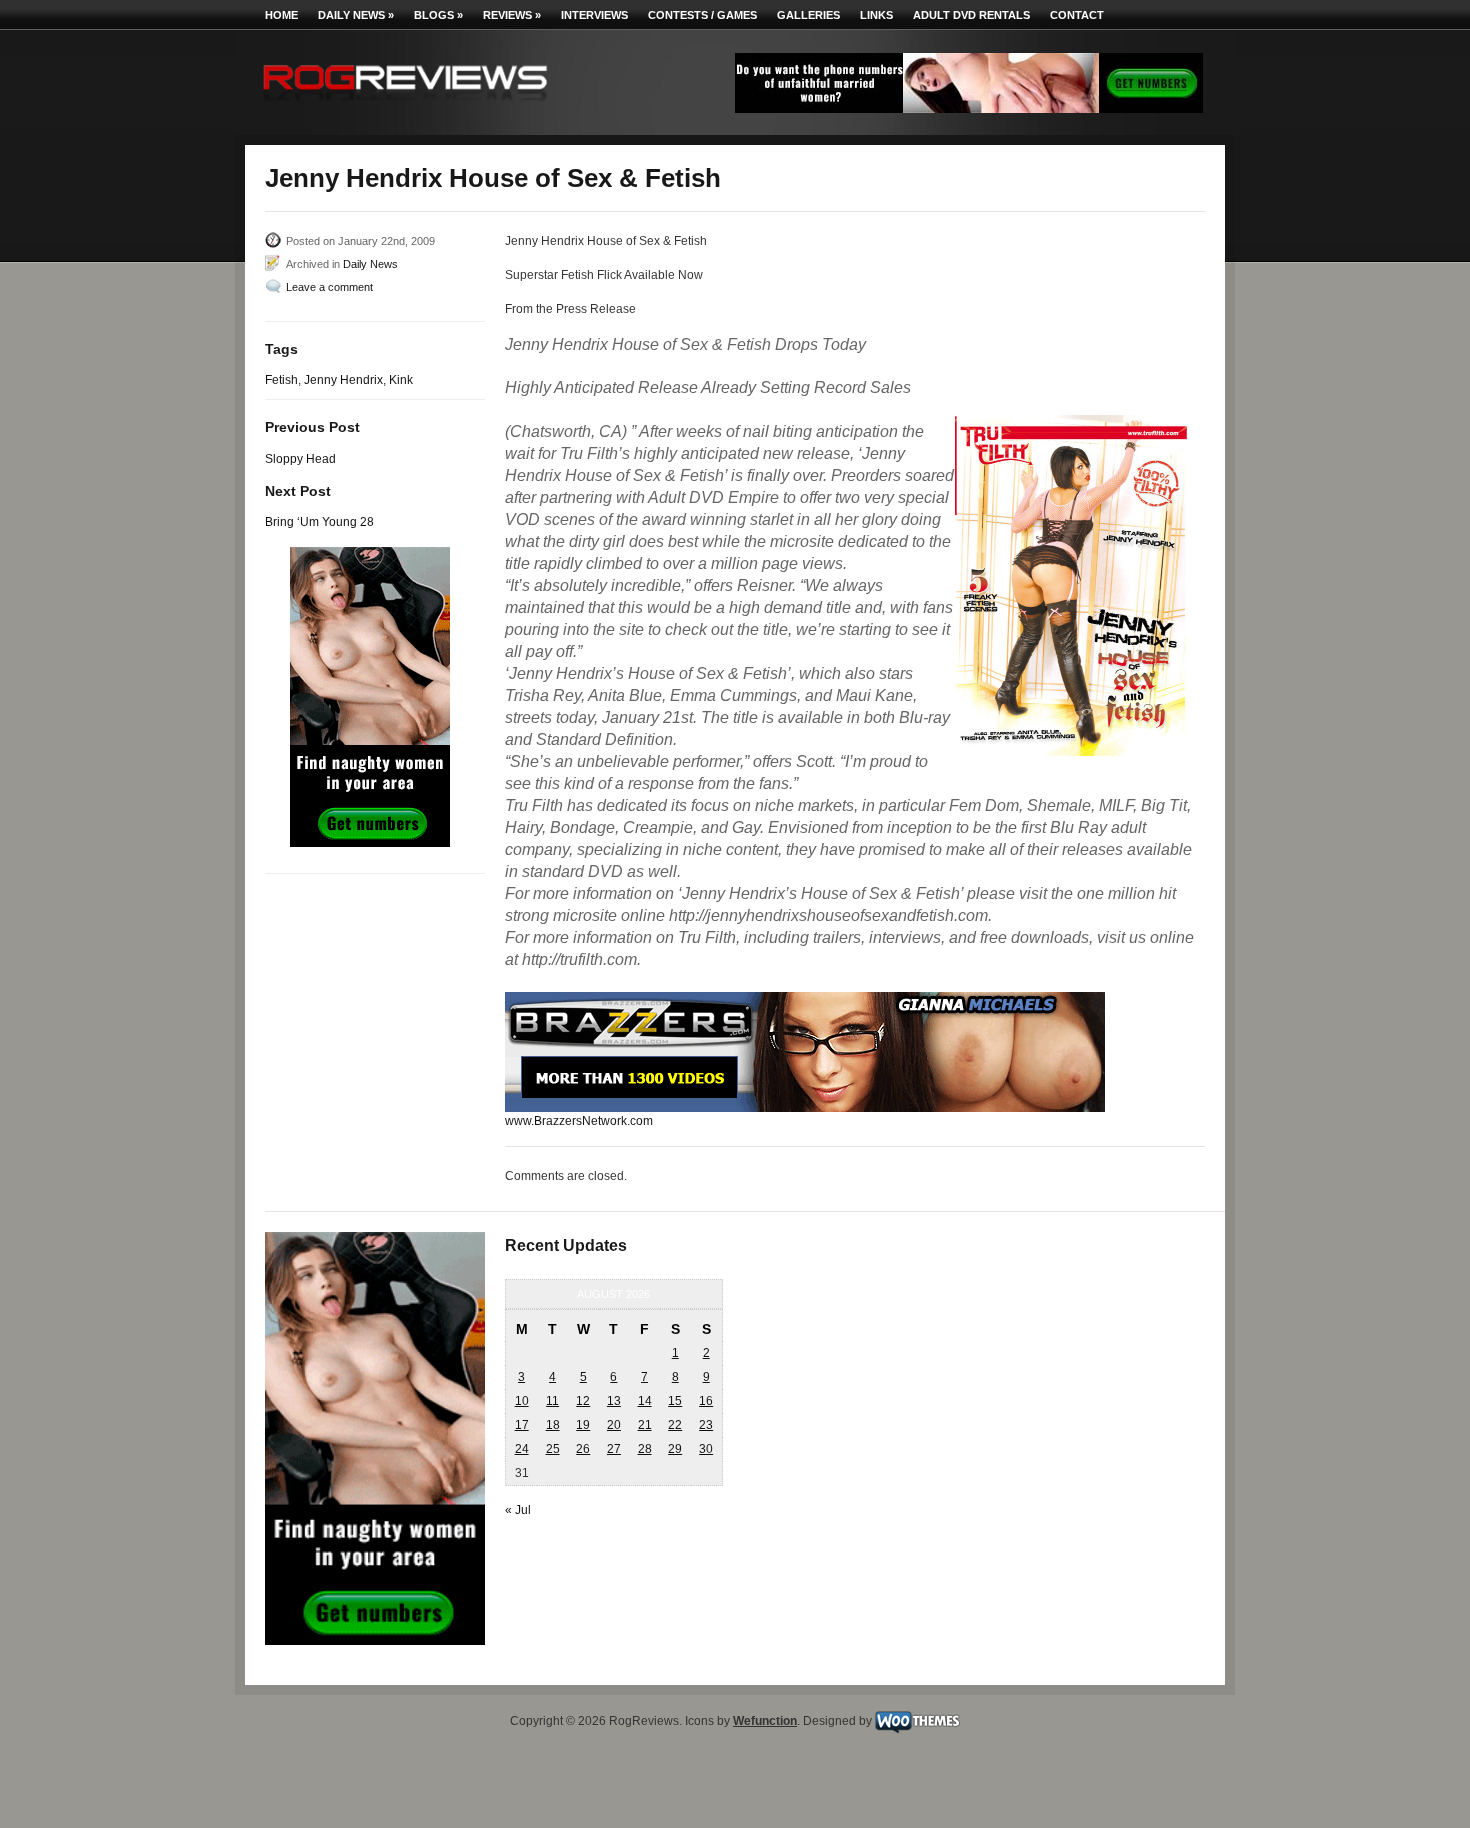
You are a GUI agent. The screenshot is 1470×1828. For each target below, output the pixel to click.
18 (553, 1425)
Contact (1077, 15)
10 (522, 1401)
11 (552, 1401)
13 (614, 1401)
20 (614, 1425)
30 (706, 1449)
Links (876, 15)
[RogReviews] (405, 105)
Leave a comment (329, 287)
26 (583, 1449)
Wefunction (765, 1721)
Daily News (356, 15)
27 (614, 1449)
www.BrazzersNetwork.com (579, 1121)
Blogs (438, 15)
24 (522, 1449)
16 (706, 1401)
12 (583, 1401)
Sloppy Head (300, 459)
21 (645, 1425)
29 (675, 1449)
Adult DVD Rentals (971, 15)
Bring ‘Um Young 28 (319, 522)
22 (675, 1425)
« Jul (518, 1510)
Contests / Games (702, 15)
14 (645, 1401)
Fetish (281, 380)
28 (645, 1449)
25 (553, 1449)
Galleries (808, 15)
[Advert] (969, 109)
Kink (401, 380)
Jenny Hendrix (343, 380)
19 (583, 1425)
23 (706, 1425)
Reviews (512, 15)
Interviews (594, 15)
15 (675, 1401)
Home (281, 15)
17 (522, 1425)
